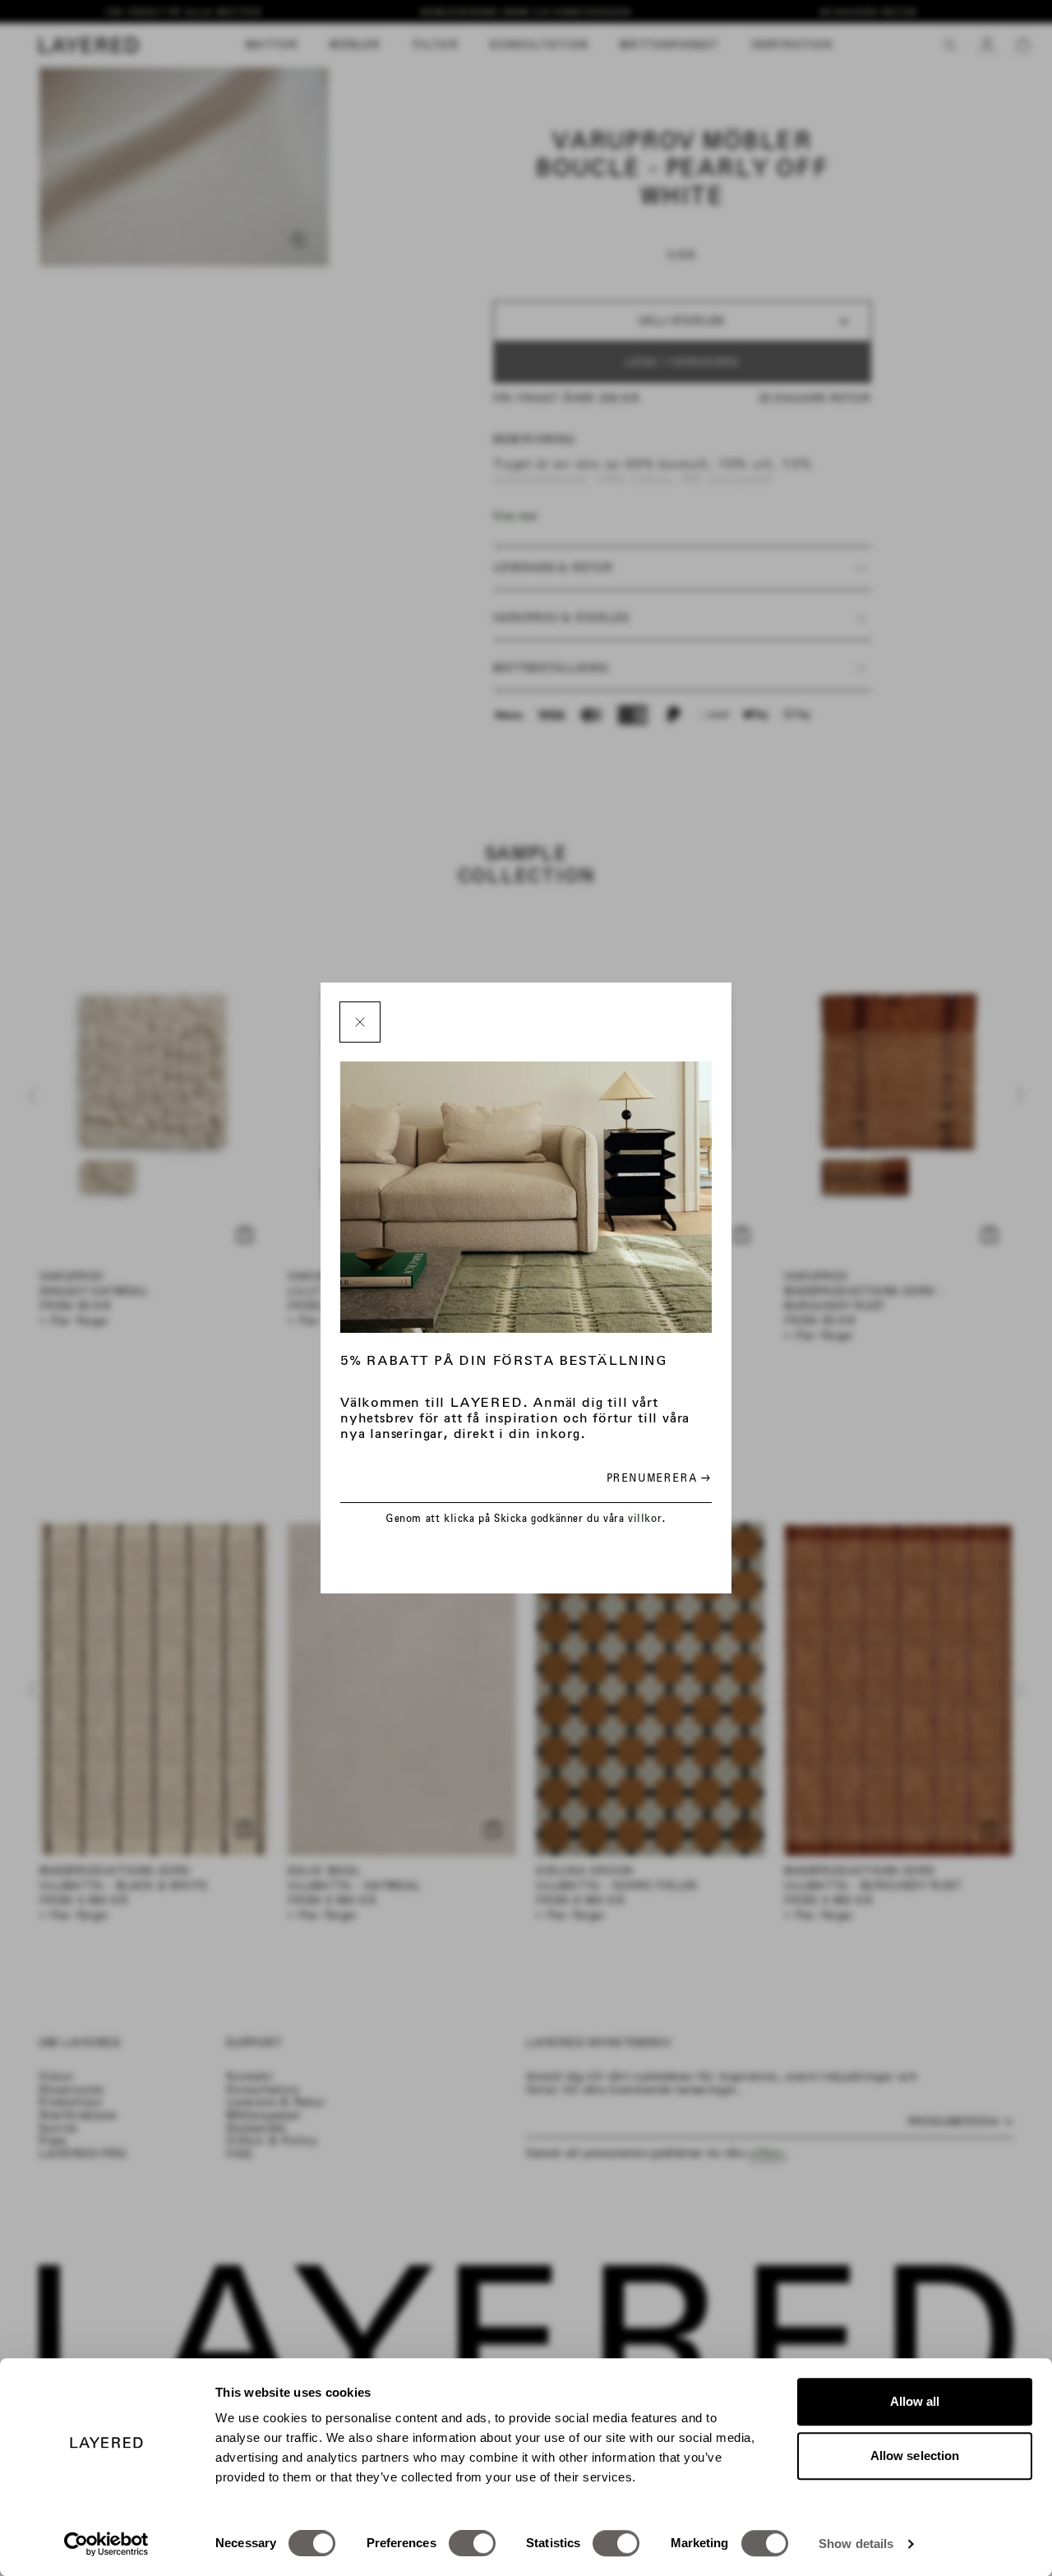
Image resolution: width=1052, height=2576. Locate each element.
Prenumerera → (659, 1478)
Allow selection (915, 2456)
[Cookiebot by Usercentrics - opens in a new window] (106, 2544)
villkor (645, 1518)
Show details (856, 2544)
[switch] (472, 2543)
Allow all (915, 2401)
